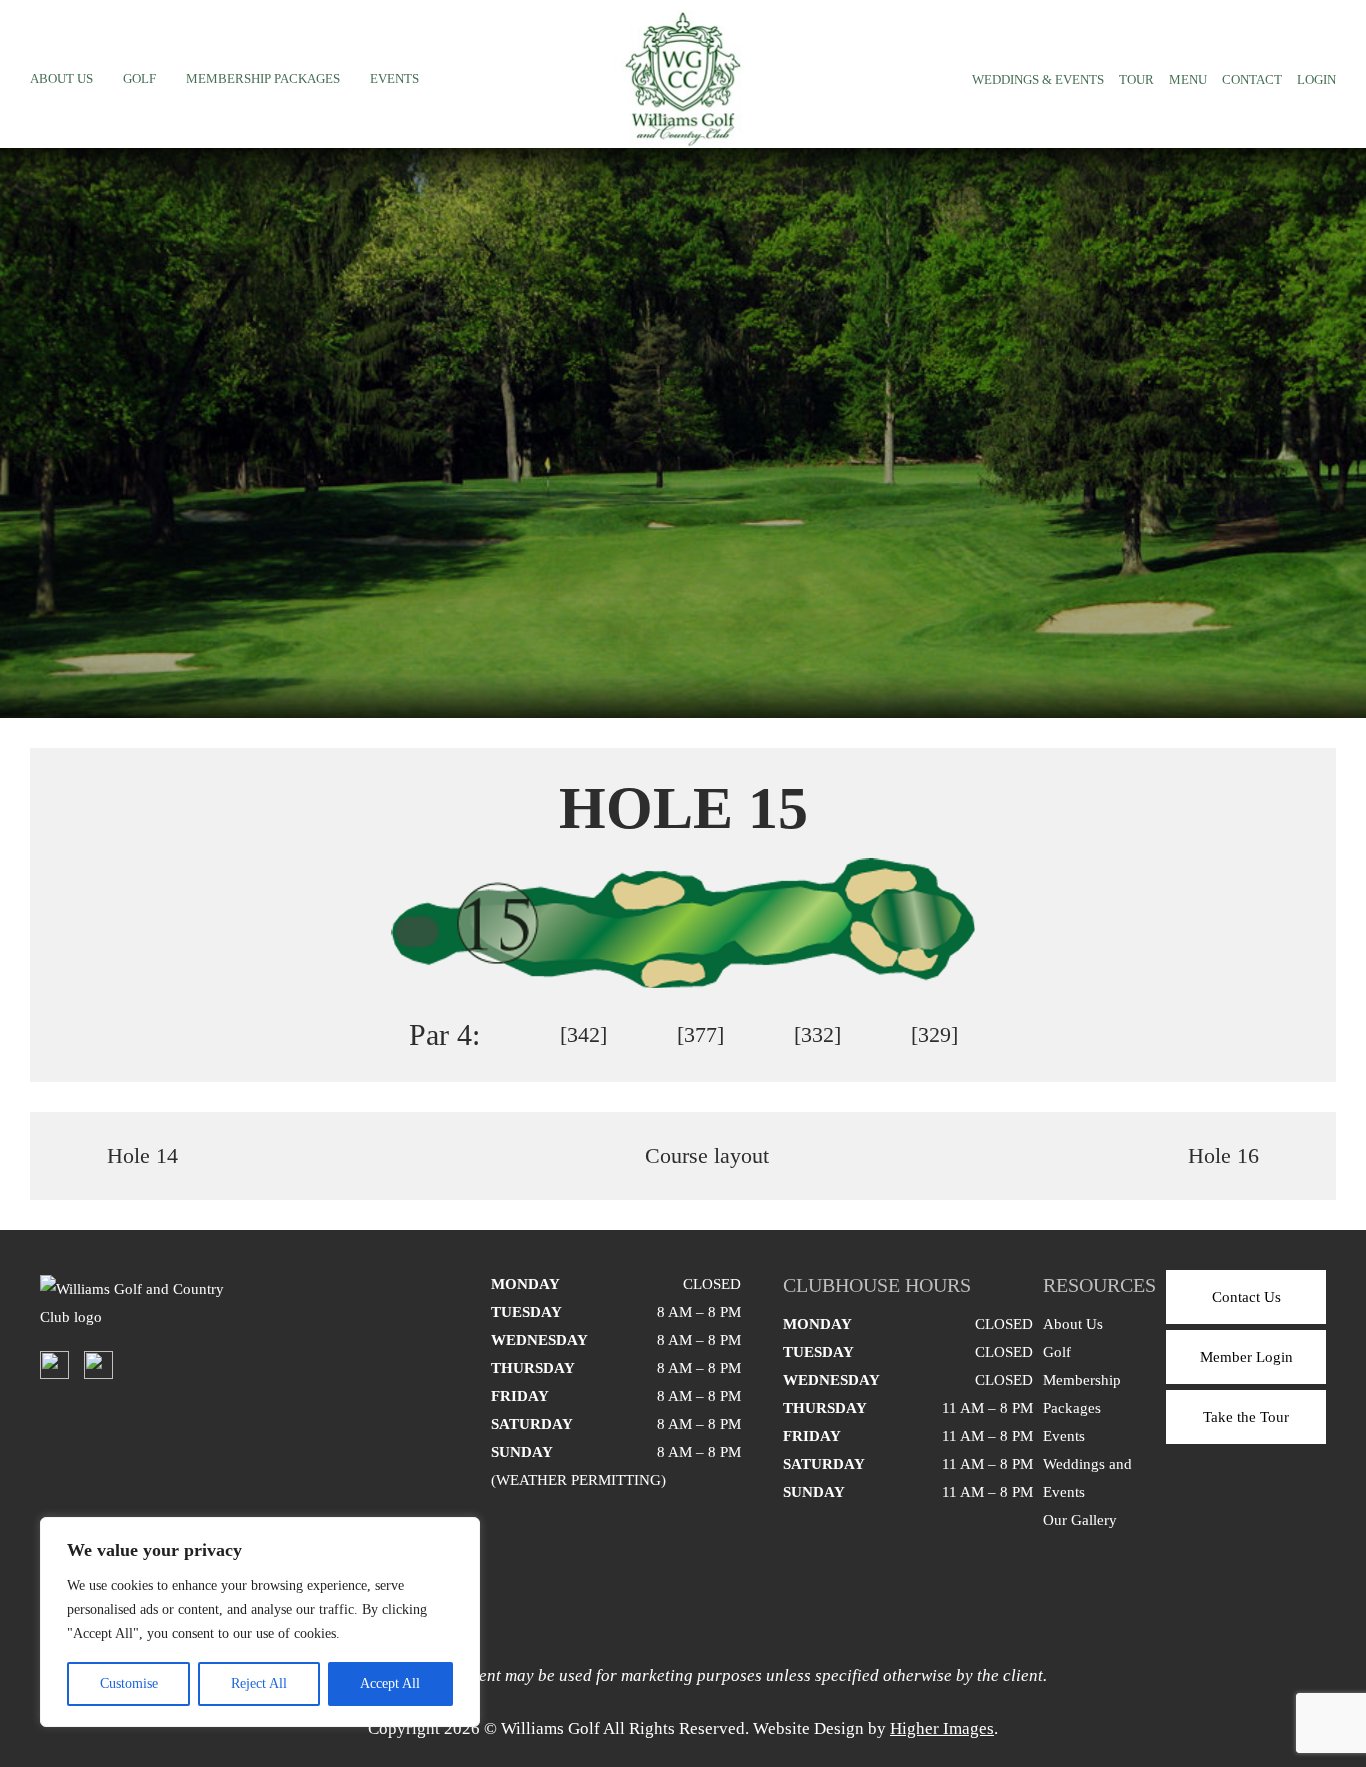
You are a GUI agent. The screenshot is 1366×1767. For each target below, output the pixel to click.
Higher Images (942, 1728)
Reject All (259, 1683)
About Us (61, 78)
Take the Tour (1246, 1417)
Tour (1136, 79)
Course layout (707, 1155)
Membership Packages (263, 78)
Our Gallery (1080, 1520)
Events (394, 78)
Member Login (1246, 1357)
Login (1316, 79)
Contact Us (1246, 1297)
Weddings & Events (1038, 79)
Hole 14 (142, 1155)
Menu (1188, 79)
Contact (1252, 79)
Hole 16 (1223, 1155)
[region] (260, 1622)
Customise (129, 1683)
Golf (139, 78)
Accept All (390, 1683)
